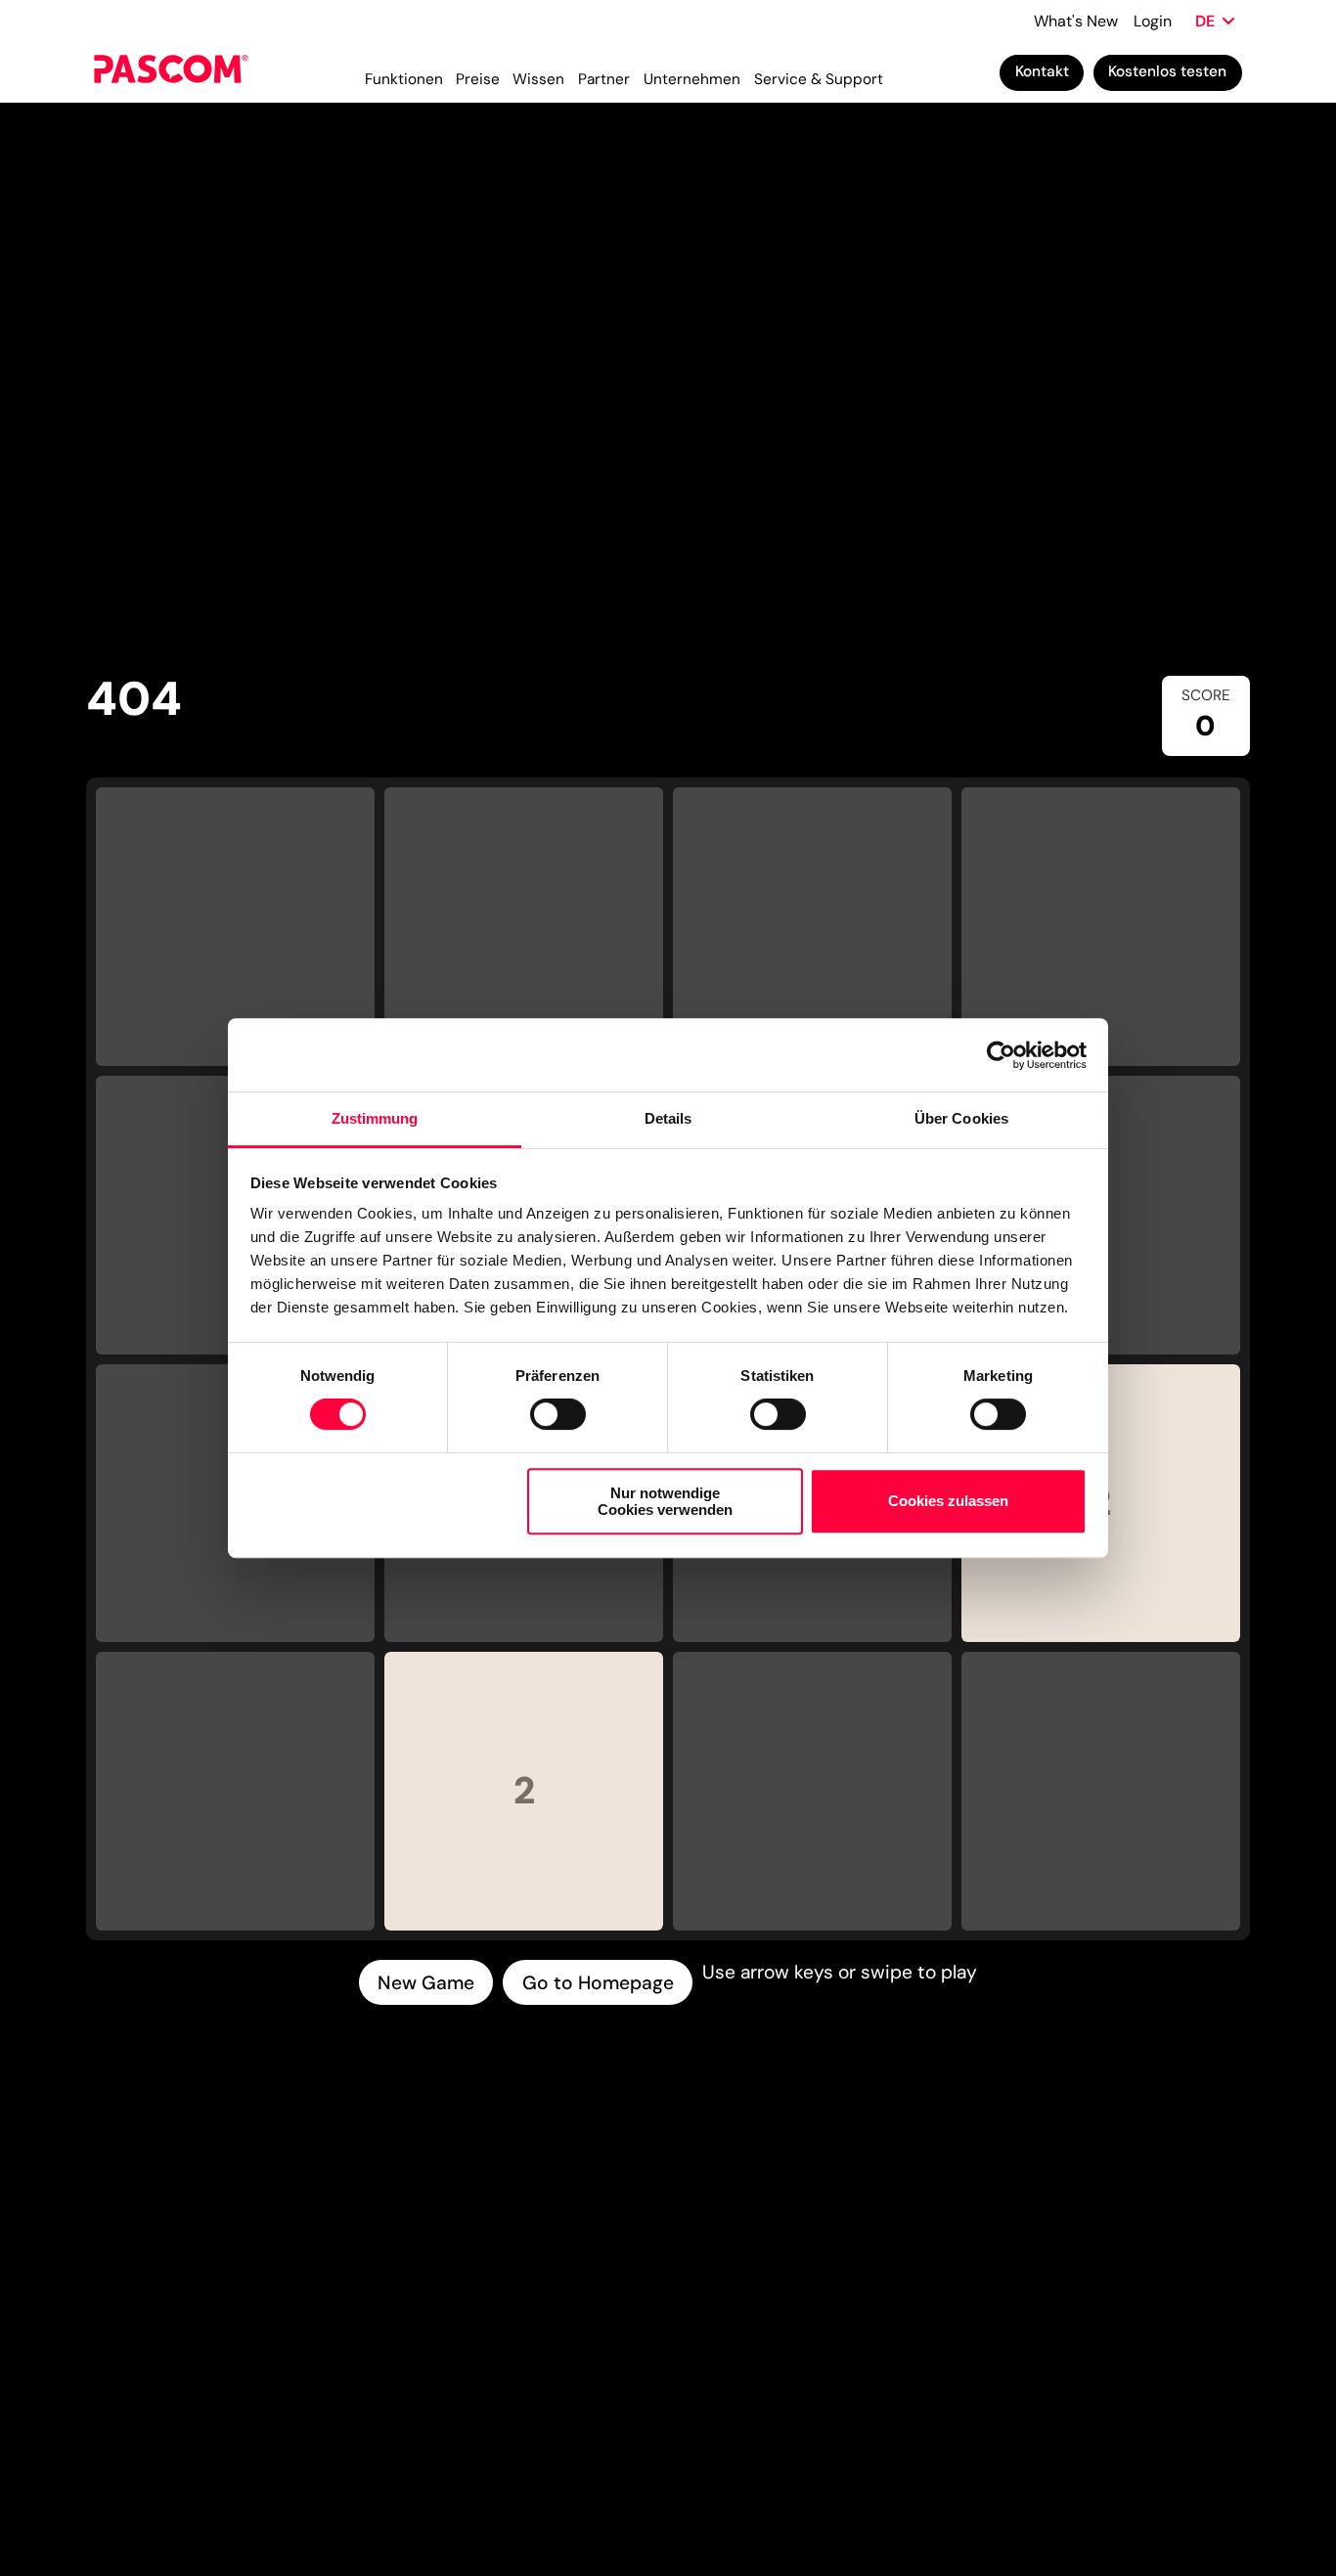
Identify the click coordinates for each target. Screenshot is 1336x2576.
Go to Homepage (598, 1983)
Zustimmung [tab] (375, 1118)
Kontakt (1042, 71)
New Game (426, 1983)
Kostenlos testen (1167, 71)
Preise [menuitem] (478, 79)
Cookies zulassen (948, 1502)
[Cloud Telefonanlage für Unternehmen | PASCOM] (171, 73)
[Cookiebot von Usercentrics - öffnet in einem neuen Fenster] (1001, 1055)
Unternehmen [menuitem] (692, 79)
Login (1153, 21)
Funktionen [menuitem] (404, 79)
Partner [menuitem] (604, 79)
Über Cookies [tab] (961, 1118)
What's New (1076, 21)
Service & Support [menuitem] (819, 79)
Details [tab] (668, 1118)
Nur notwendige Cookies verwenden (665, 1501)
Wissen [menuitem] (538, 79)
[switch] (558, 1414)
